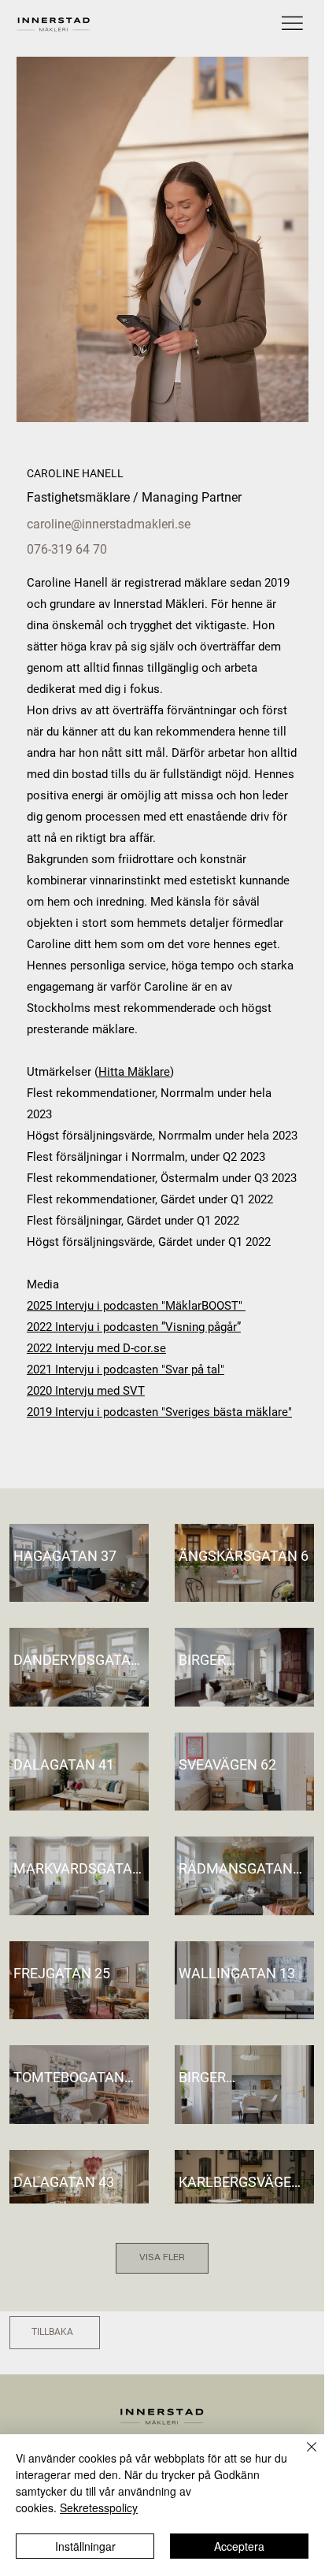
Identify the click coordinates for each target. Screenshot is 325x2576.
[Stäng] (302, 2456)
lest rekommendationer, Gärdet (114, 1199)
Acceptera (239, 2546)
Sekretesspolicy (99, 2507)
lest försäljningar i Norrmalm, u (115, 1157)
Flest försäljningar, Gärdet (94, 1221)
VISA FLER (162, 2258)
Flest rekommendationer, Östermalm (123, 1178)
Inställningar (85, 2546)
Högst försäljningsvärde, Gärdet (110, 1242)
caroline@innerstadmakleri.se (109, 524)
